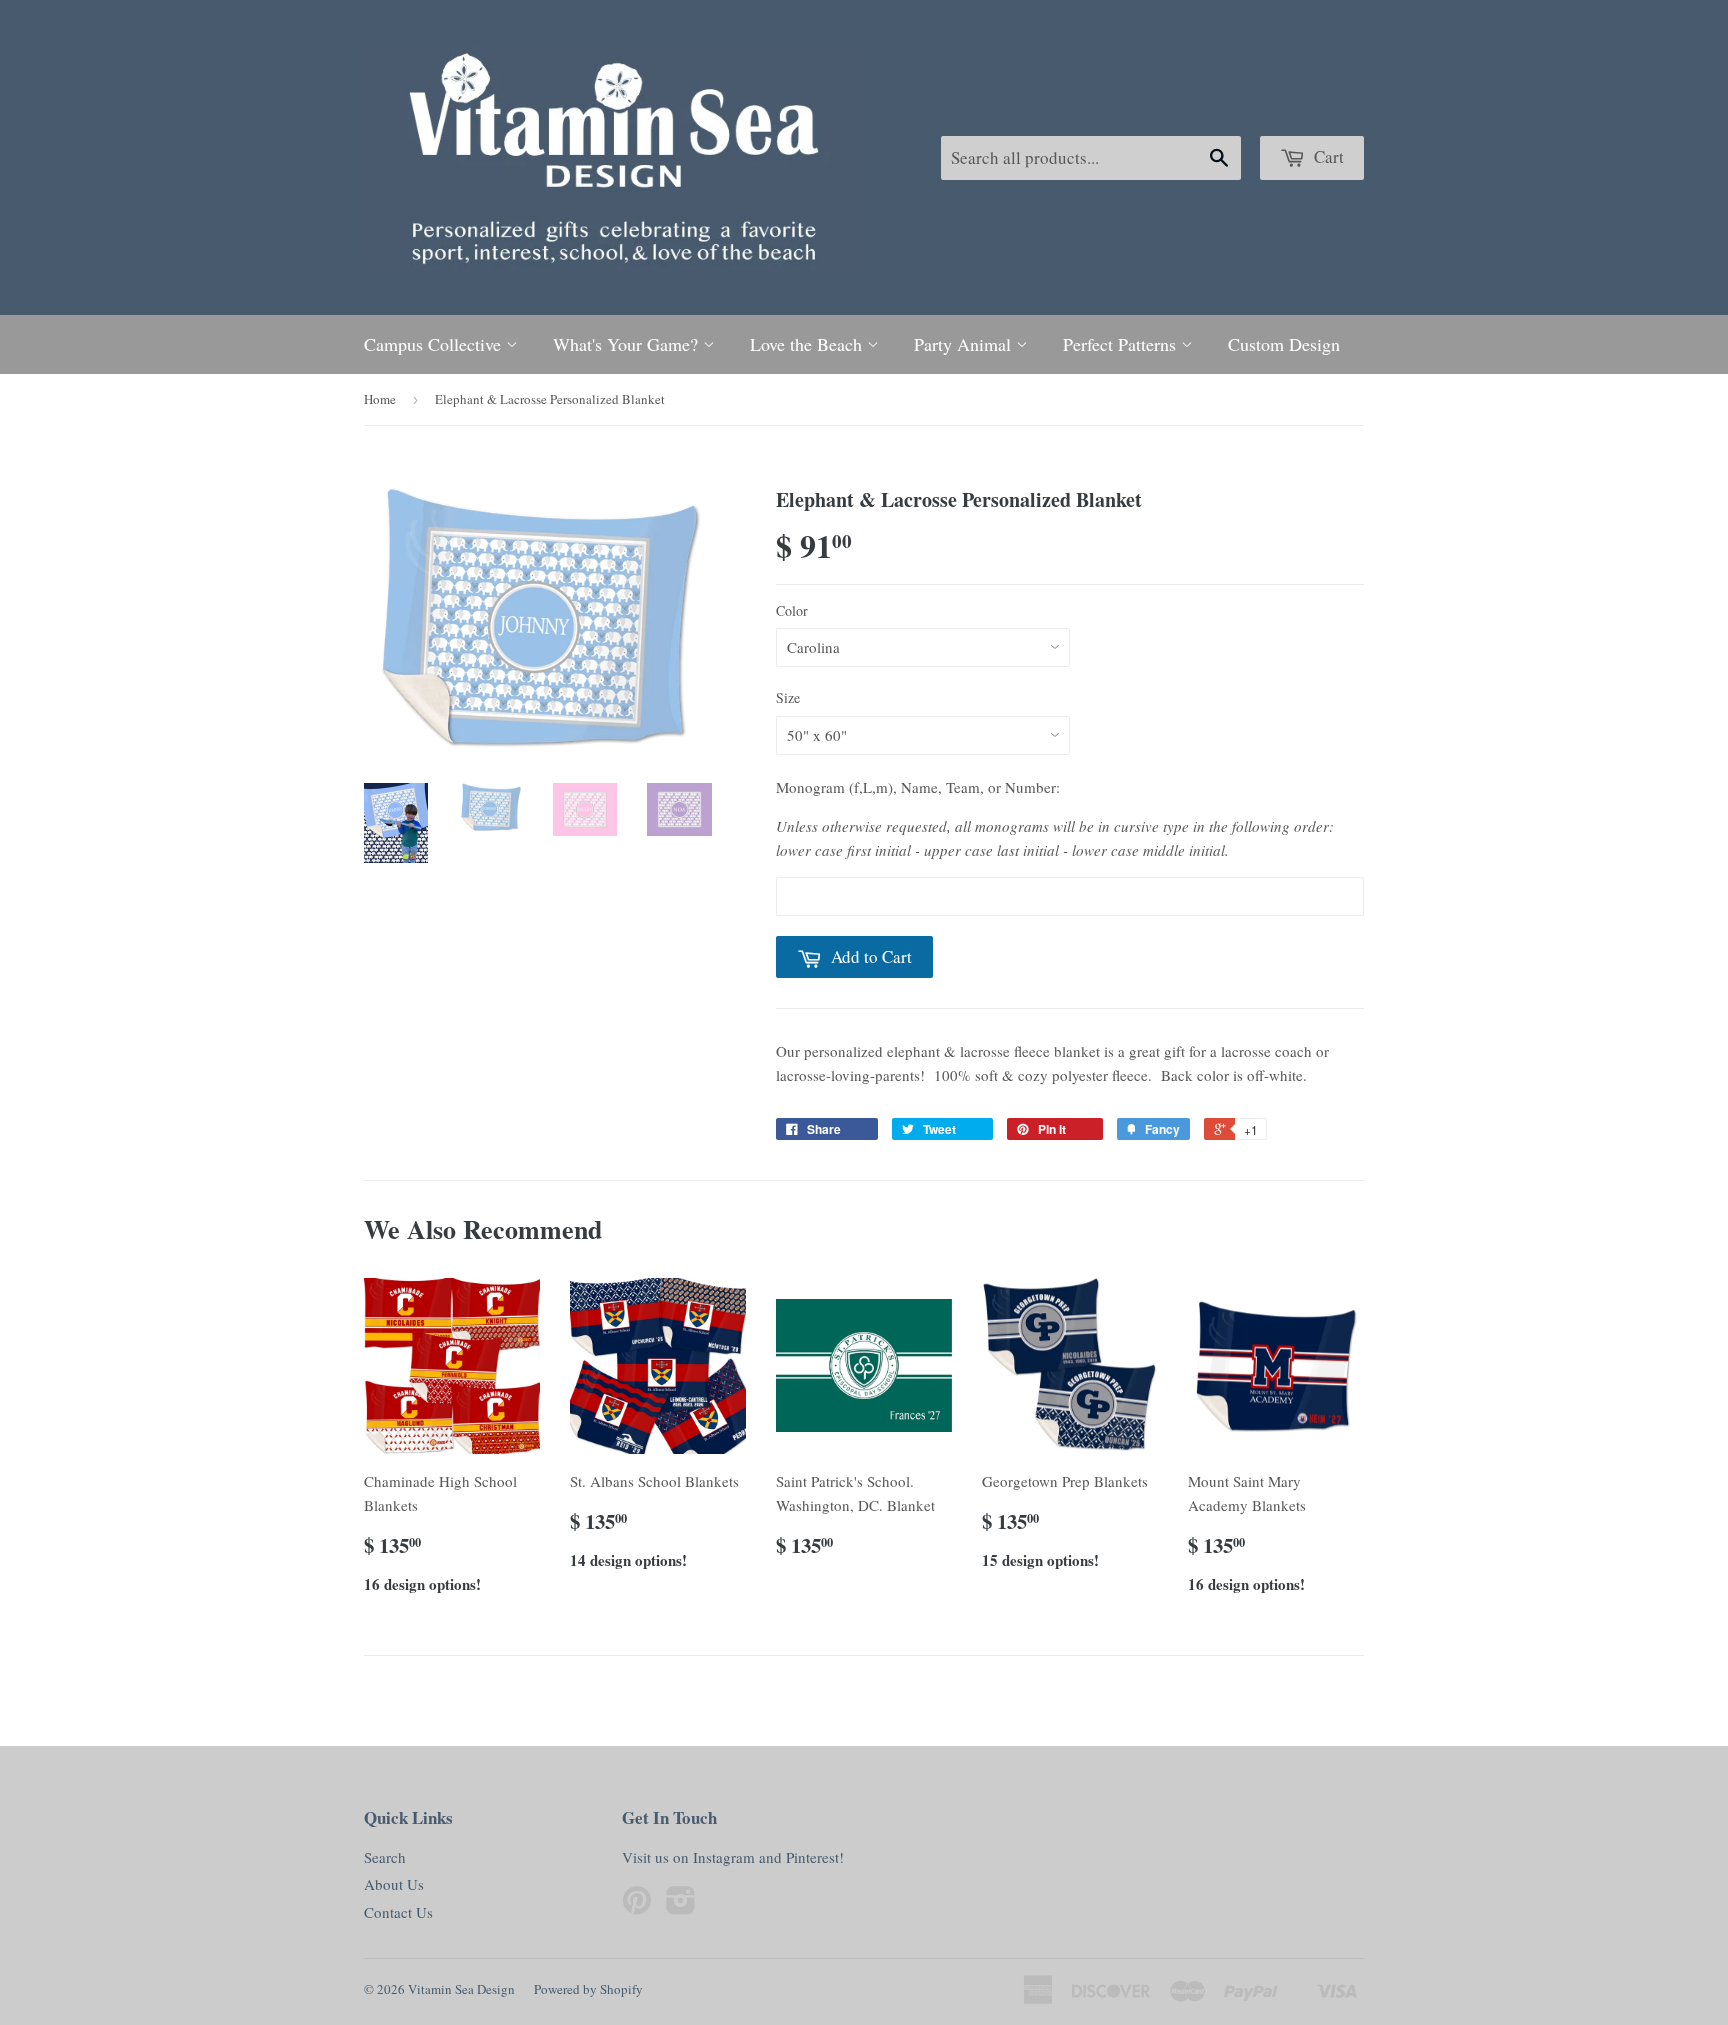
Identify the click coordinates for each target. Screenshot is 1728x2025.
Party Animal (965, 344)
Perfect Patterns (1122, 344)
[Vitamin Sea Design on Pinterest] (637, 1906)
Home (380, 399)
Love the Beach (808, 344)
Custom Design (1284, 344)
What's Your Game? (628, 344)
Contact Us (398, 1912)
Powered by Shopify (588, 1989)
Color (792, 610)
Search (385, 1857)
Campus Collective (435, 344)
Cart (1327, 156)
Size (788, 697)
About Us (394, 1884)
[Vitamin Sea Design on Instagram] (681, 1906)
